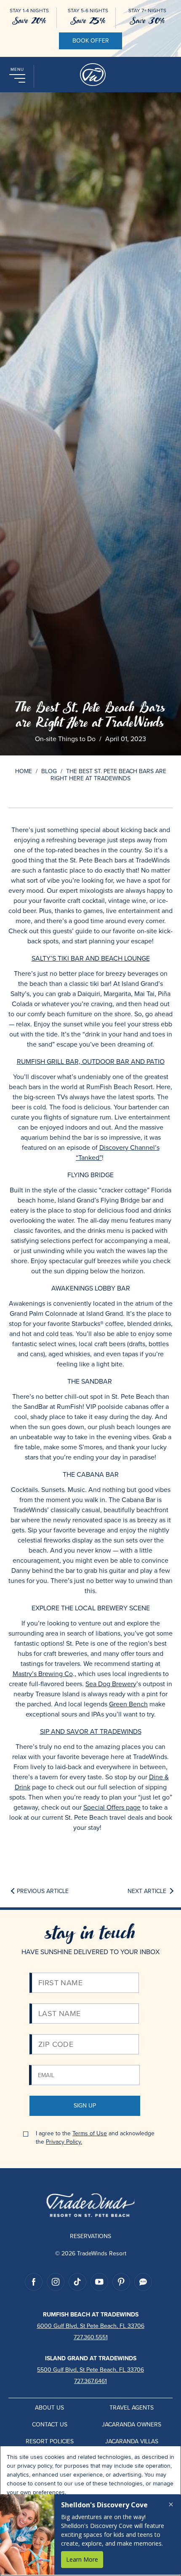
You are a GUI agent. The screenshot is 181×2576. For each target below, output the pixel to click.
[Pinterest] (121, 2282)
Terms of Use (90, 2133)
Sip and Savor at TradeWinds (91, 1731)
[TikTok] (77, 2282)
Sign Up (85, 2106)
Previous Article (43, 1892)
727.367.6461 (90, 2381)
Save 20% (29, 21)
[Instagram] (56, 2282)
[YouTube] (99, 2282)
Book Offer (91, 41)
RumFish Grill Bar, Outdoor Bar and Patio (91, 1062)
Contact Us (50, 2425)
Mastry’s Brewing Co (43, 1674)
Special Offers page (112, 1807)
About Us (49, 2408)
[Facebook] (34, 2282)
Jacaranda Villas (132, 2441)
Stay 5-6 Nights (88, 11)
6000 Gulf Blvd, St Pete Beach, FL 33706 (91, 2326)
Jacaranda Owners (132, 2425)
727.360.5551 (91, 2337)
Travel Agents (132, 2408)
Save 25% (88, 21)
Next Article (147, 1892)
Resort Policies (50, 2441)
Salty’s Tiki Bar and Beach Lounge (91, 958)
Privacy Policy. (64, 2142)
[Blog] (143, 2282)
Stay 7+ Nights (147, 11)
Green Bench (128, 1704)
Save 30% (147, 21)
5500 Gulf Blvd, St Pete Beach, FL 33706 (90, 2370)
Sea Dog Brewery (111, 1684)
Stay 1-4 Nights (29, 11)
